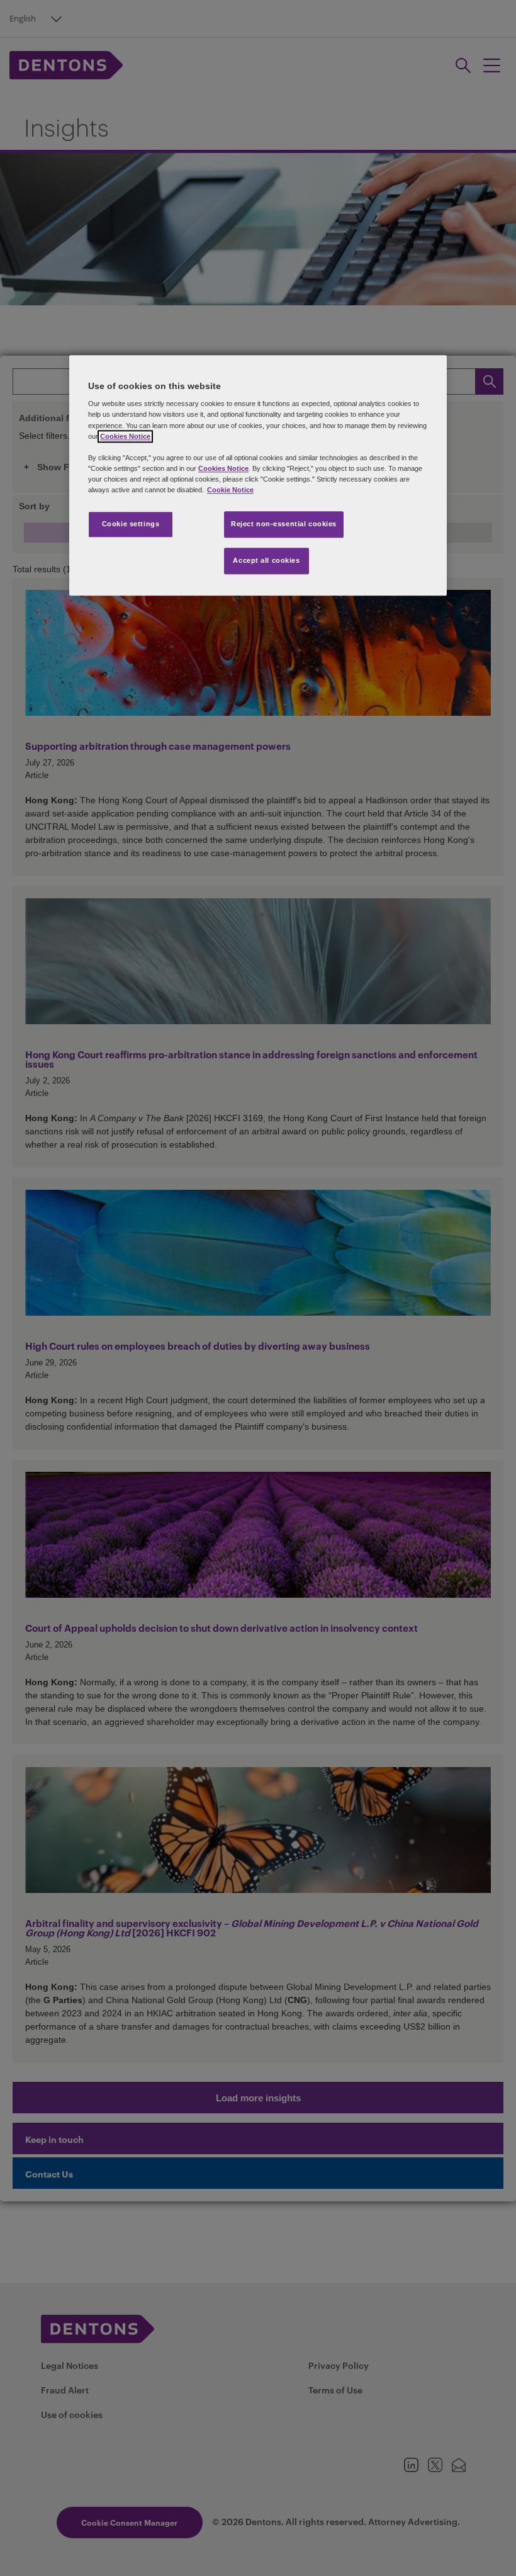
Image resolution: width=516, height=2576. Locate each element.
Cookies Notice (125, 436)
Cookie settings (131, 524)
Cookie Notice (230, 490)
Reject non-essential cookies (284, 524)
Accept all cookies (266, 560)
